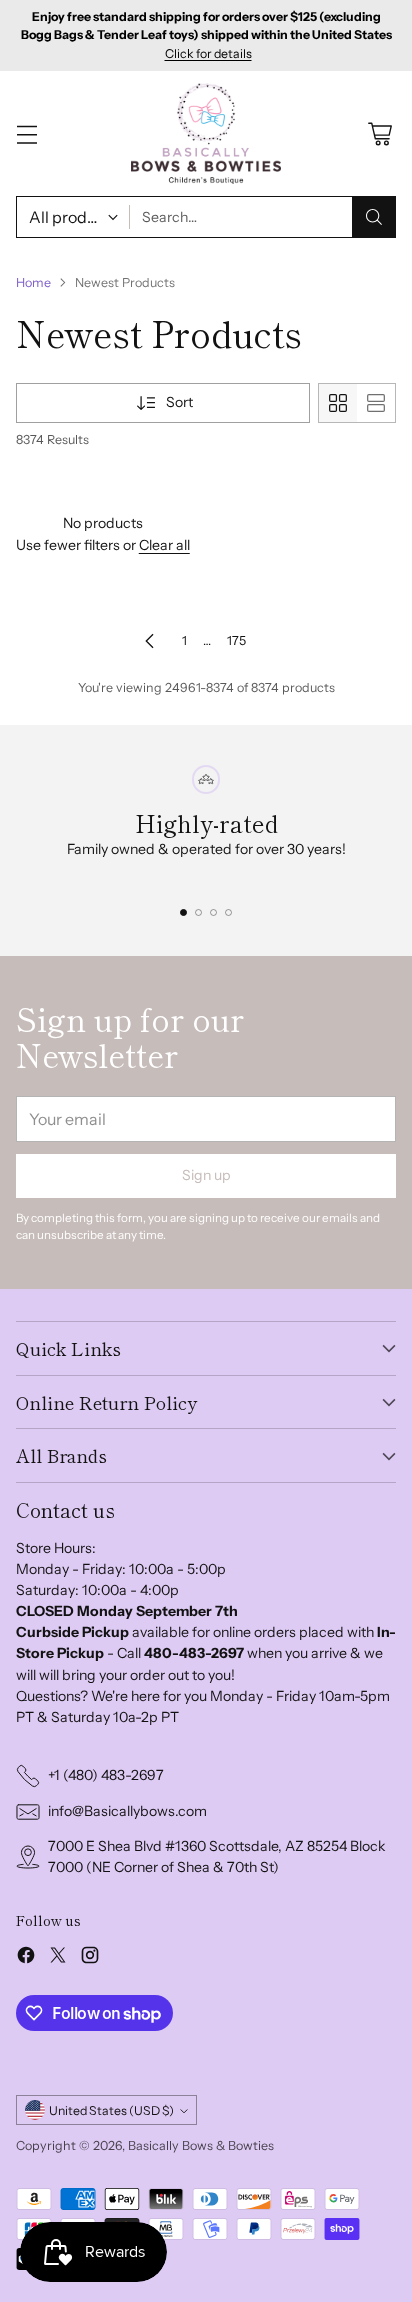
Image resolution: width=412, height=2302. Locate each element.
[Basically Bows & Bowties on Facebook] (26, 1958)
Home (33, 282)
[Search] (374, 217)
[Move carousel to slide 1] (183, 912)
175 (236, 640)
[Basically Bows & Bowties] (206, 133)
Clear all (164, 545)
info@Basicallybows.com (127, 1811)
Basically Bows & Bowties (201, 2145)
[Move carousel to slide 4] (228, 912)
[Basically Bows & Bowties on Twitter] (58, 1958)
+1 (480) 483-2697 (106, 1775)
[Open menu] (26, 133)
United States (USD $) (111, 2110)
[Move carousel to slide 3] (213, 912)
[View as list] (376, 403)
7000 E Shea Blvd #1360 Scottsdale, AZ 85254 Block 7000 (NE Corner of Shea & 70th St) (217, 1856)
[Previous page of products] (150, 641)
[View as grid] (338, 403)
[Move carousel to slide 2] (198, 912)
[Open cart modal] (379, 133)
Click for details (208, 54)
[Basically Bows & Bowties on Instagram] (90, 1958)
